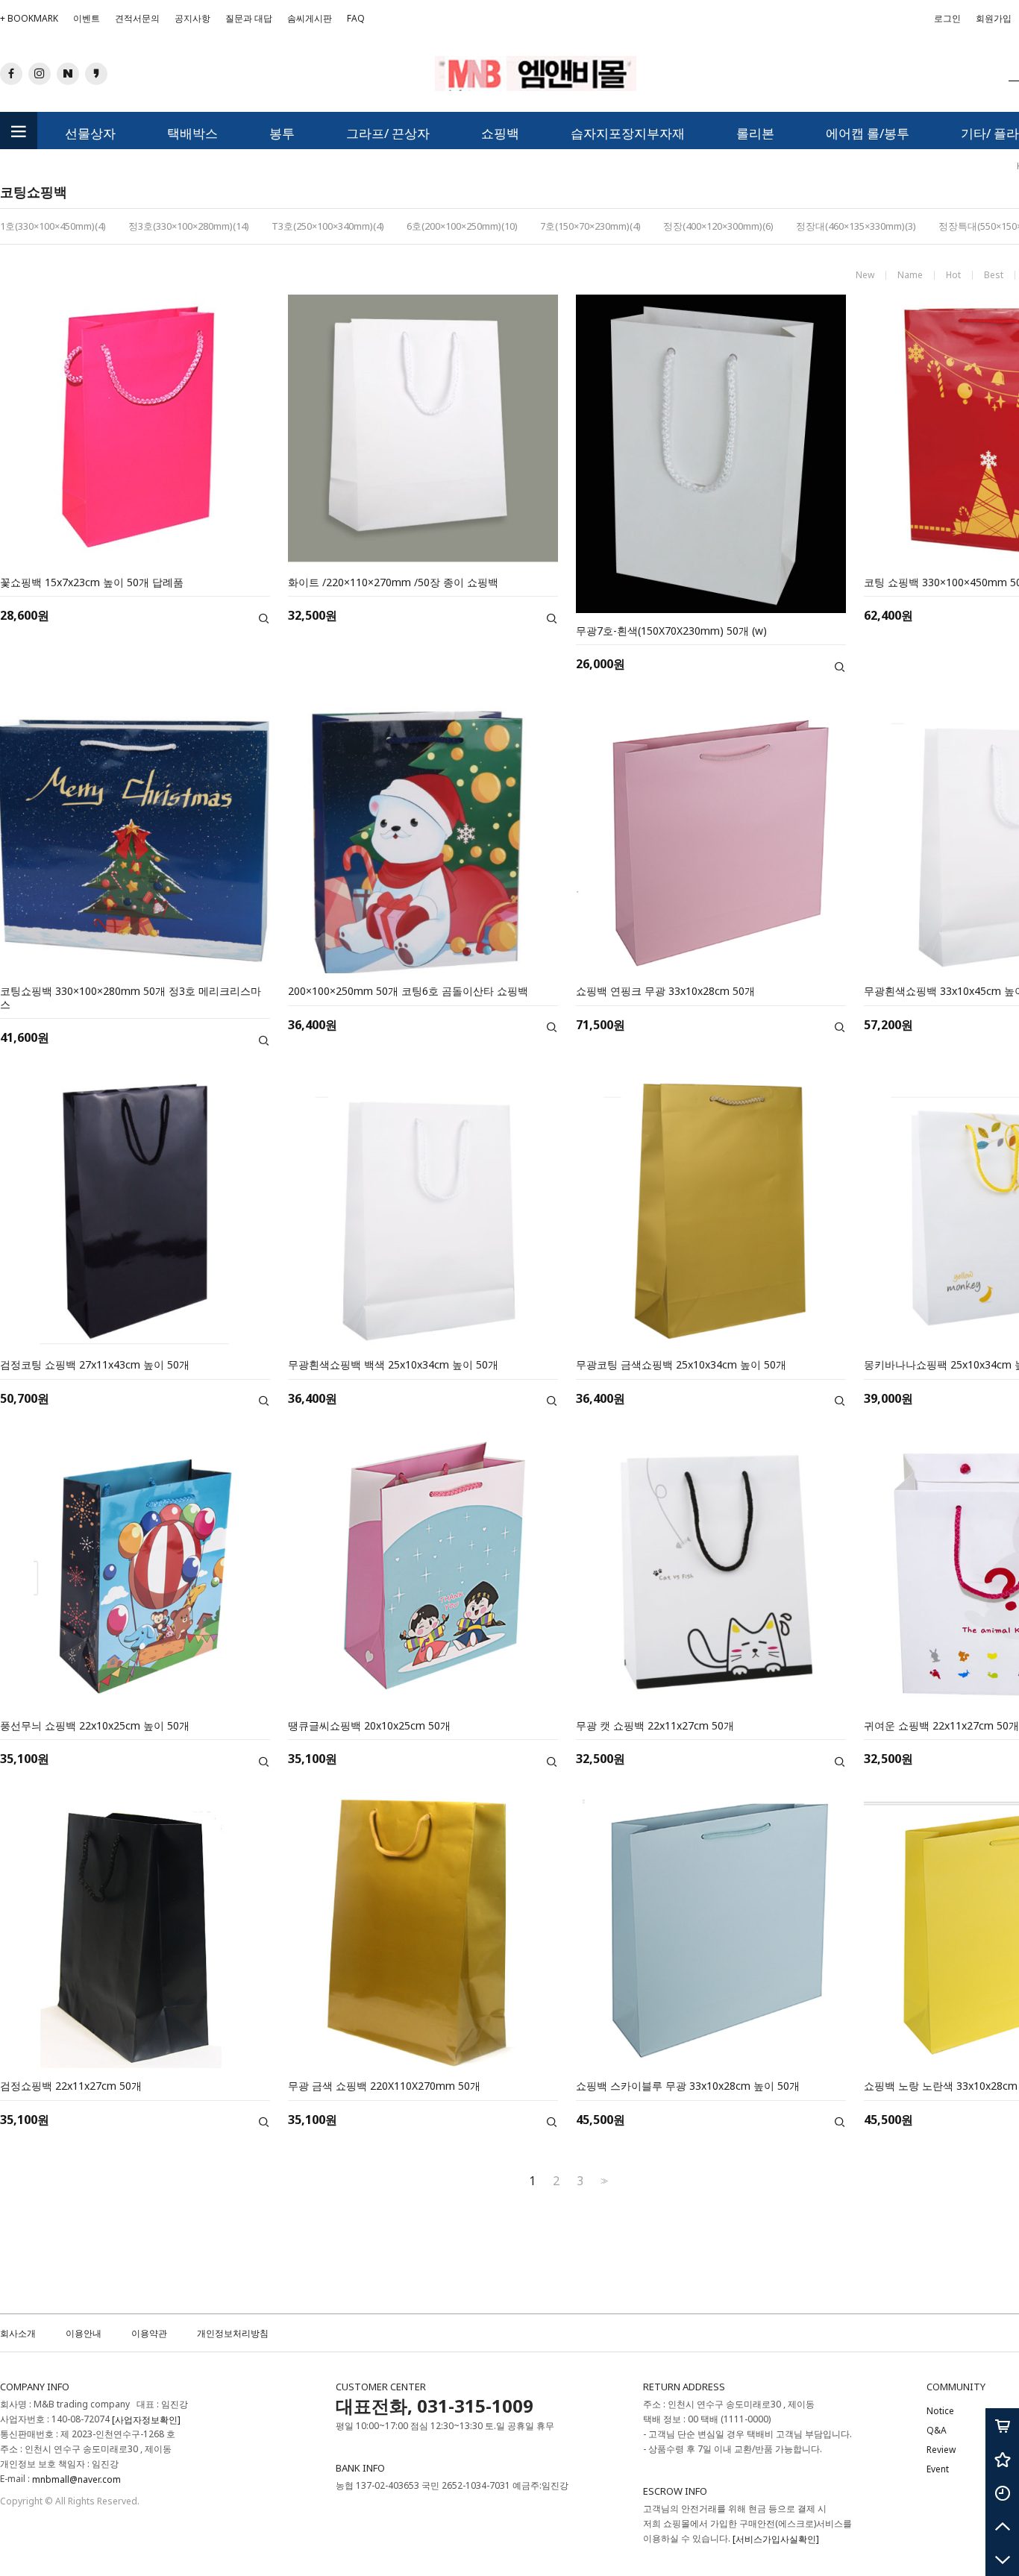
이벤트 (87, 18)
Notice (940, 2411)
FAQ (356, 18)
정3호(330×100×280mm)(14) (189, 226)
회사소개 (18, 2333)
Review (941, 2450)
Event (938, 2470)
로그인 (947, 18)
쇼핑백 (500, 133)
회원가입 (994, 22)
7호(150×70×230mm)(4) (590, 226)
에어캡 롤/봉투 (868, 133)
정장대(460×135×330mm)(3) (856, 226)
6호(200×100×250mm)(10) (462, 226)
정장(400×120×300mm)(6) (718, 226)
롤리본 (755, 133)
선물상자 (90, 133)
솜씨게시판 (310, 18)
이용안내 (84, 2333)
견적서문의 (137, 18)
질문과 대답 (249, 18)
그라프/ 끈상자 (388, 133)
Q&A (937, 2430)
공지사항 (192, 18)
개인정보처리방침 (233, 2333)
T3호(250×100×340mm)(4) (328, 226)
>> (603, 2181)
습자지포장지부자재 (628, 133)
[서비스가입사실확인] (776, 2539)
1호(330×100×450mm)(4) (53, 226)
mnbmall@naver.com (76, 2479)
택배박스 (192, 133)
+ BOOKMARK (29, 18)
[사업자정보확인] (146, 2420)
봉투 (282, 133)
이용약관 (149, 2333)
